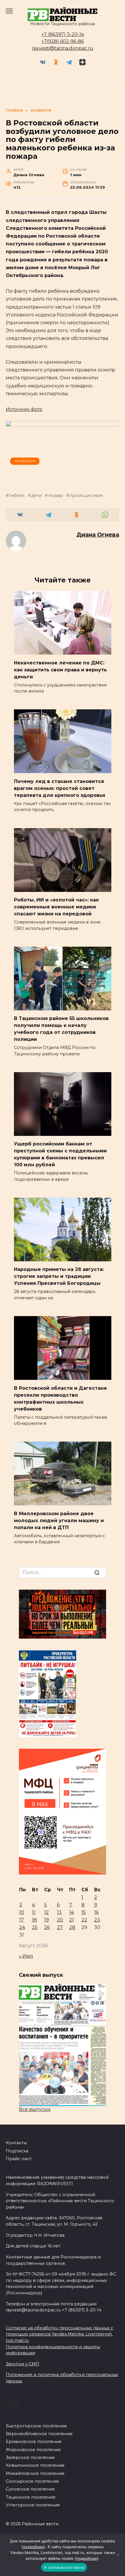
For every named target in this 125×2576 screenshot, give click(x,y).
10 (22, 1912)
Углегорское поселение (33, 2505)
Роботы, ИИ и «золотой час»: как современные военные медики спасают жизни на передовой (56, 907)
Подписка (17, 2151)
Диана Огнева (98, 535)
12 (47, 1912)
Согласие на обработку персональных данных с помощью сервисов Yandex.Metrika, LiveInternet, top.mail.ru (59, 2334)
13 (59, 1912)
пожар (56, 495)
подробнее (33, 2547)
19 (47, 1920)
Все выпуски (35, 2109)
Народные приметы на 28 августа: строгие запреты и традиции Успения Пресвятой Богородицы (59, 1276)
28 (72, 1927)
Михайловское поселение (35, 2473)
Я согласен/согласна (64, 2567)
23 (97, 1920)
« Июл (26, 1956)
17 (22, 1920)
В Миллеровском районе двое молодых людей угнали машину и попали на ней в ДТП (59, 1520)
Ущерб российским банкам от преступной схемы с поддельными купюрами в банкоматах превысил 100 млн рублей (60, 1154)
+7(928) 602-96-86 (63, 41)
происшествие (86, 495)
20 (60, 1920)
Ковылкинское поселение (35, 2465)
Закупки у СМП (23, 2364)
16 (96, 1912)
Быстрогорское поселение (36, 2426)
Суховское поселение (30, 2489)
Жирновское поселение (33, 2450)
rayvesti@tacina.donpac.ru (63, 48)
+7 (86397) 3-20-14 (63, 34)
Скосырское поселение (32, 2481)
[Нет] (118, 2555)
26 (47, 1927)
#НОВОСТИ (25, 461)
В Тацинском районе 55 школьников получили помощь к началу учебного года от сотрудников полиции (61, 1029)
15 (84, 1912)
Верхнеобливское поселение (39, 2434)
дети (36, 495)
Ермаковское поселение (34, 2442)
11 (34, 1912)
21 (72, 1920)
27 (60, 1927)
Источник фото (24, 409)
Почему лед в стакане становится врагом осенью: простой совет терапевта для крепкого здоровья (60, 788)
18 (34, 1920)
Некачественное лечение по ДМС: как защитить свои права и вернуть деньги (60, 669)
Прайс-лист (19, 2159)
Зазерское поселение (30, 2457)
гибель (17, 495)
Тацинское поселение (31, 2497)
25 (35, 1927)
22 (84, 1920)
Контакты (16, 2143)
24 (22, 1927)
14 (72, 1912)
